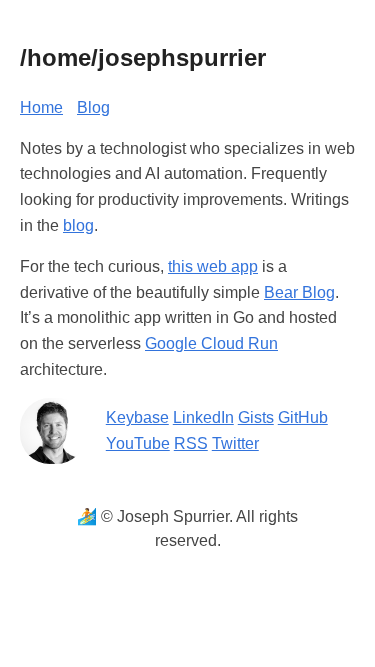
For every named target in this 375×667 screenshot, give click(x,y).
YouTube (138, 443)
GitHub (303, 417)
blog (78, 225)
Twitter (235, 443)
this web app (213, 266)
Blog (93, 107)
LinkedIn (203, 417)
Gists (256, 417)
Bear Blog (299, 292)
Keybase (137, 417)
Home (41, 107)
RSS (191, 443)
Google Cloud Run (211, 343)
